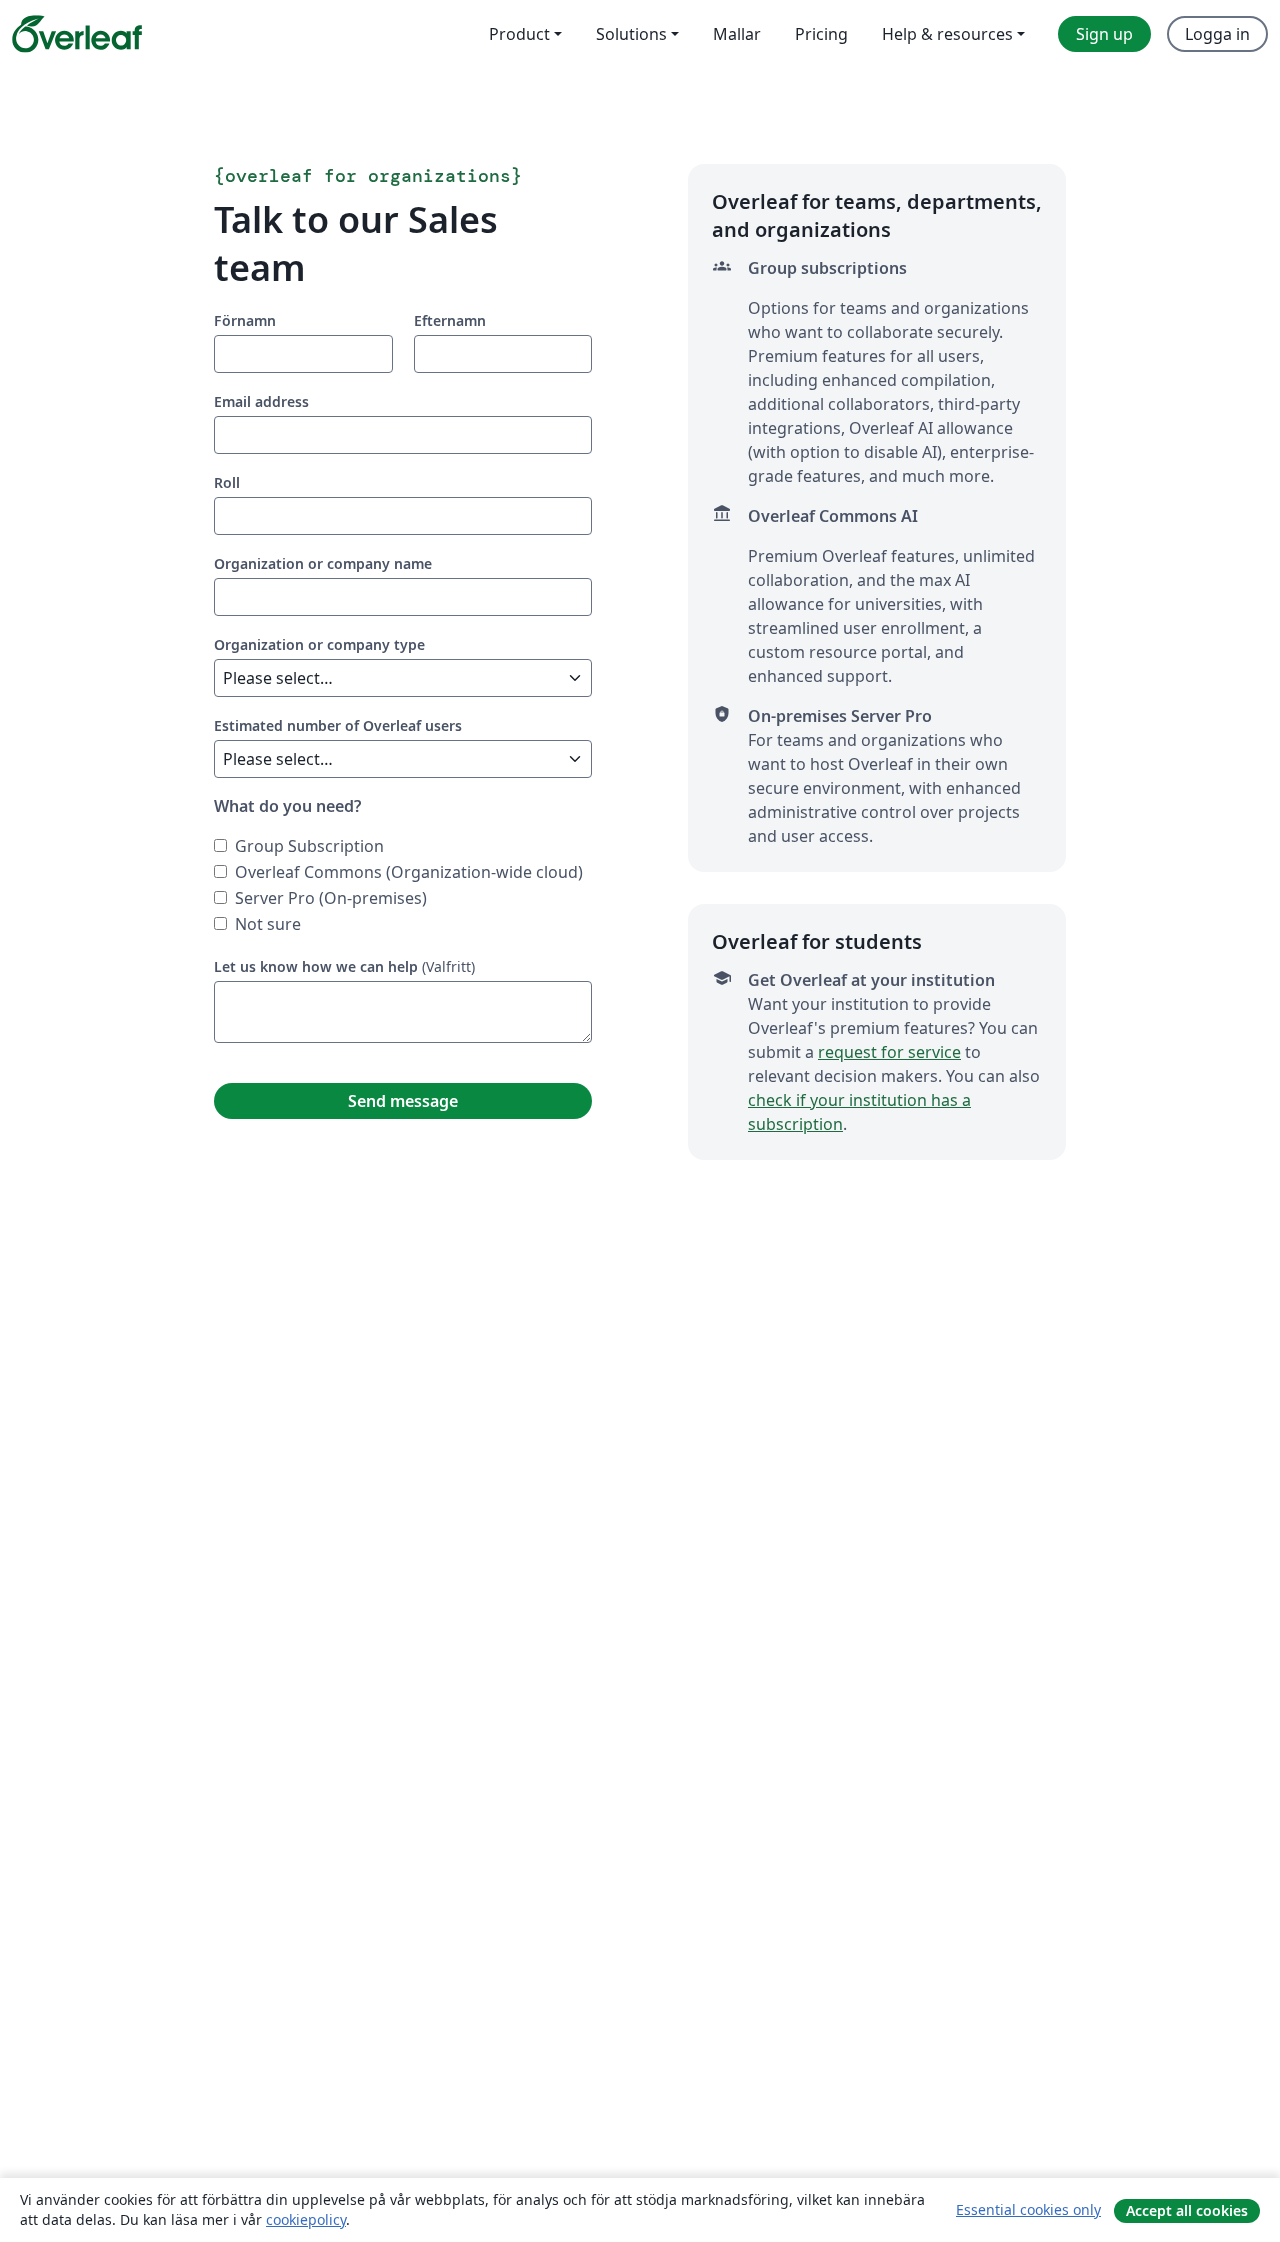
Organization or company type (319, 644)
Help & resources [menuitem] (947, 34)
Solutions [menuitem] (631, 34)
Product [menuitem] (519, 34)
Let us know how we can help (316, 966)
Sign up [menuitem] (1104, 34)
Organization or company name (323, 563)
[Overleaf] (77, 34)
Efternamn (450, 320)
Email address (261, 401)
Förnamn (245, 320)
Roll (227, 482)
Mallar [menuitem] (737, 34)
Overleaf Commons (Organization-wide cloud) (409, 872)
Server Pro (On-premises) (331, 898)
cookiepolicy (306, 2219)
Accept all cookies (1187, 2210)
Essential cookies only (1028, 2209)
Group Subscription (309, 846)
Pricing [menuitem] (821, 34)
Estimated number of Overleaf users (338, 725)
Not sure (268, 924)
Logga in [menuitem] (1217, 34)
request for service (889, 1052)
